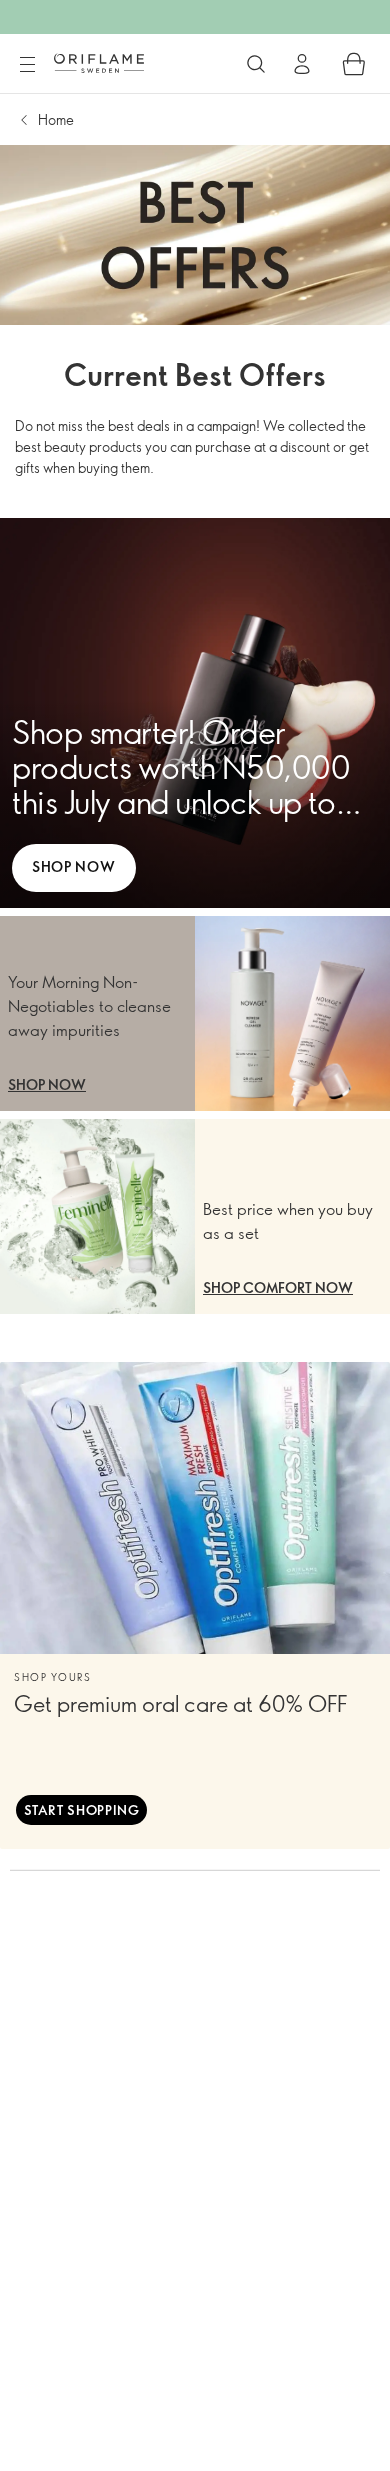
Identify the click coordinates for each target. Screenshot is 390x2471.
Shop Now (74, 866)
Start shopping (82, 1810)
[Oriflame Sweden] (99, 63)
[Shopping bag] (354, 64)
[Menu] (27, 65)
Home (56, 119)
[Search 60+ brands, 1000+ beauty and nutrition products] (256, 64)
